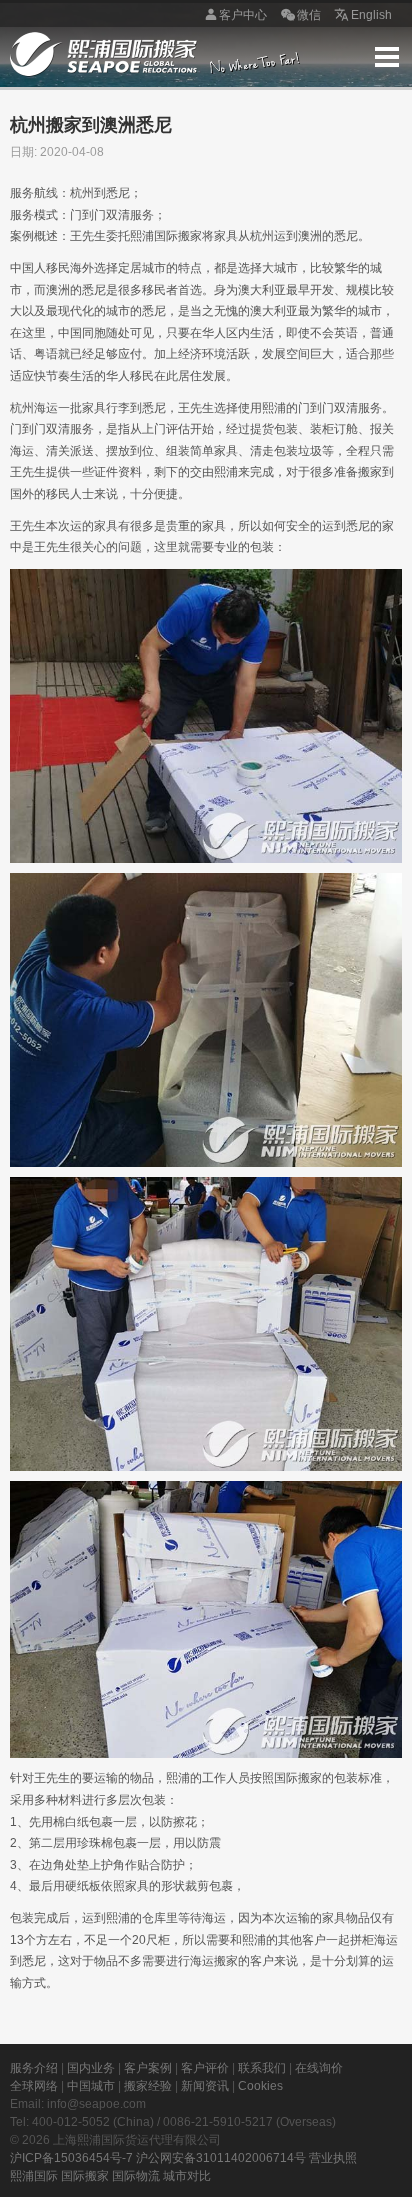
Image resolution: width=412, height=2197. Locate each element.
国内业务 (91, 2068)
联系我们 (262, 2068)
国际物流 (136, 2176)
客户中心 (243, 15)
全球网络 (34, 2086)
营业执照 (333, 2158)
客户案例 (148, 2068)
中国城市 (91, 2086)
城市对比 (187, 2176)
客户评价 (205, 2068)
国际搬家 (85, 2176)
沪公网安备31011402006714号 (221, 2158)
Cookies (260, 2086)
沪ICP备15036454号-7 (71, 2158)
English (371, 15)
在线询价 (319, 2068)
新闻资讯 (205, 2086)
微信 (309, 15)
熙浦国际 (34, 2176)
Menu (387, 57)
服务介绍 (34, 2068)
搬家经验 (148, 2086)
